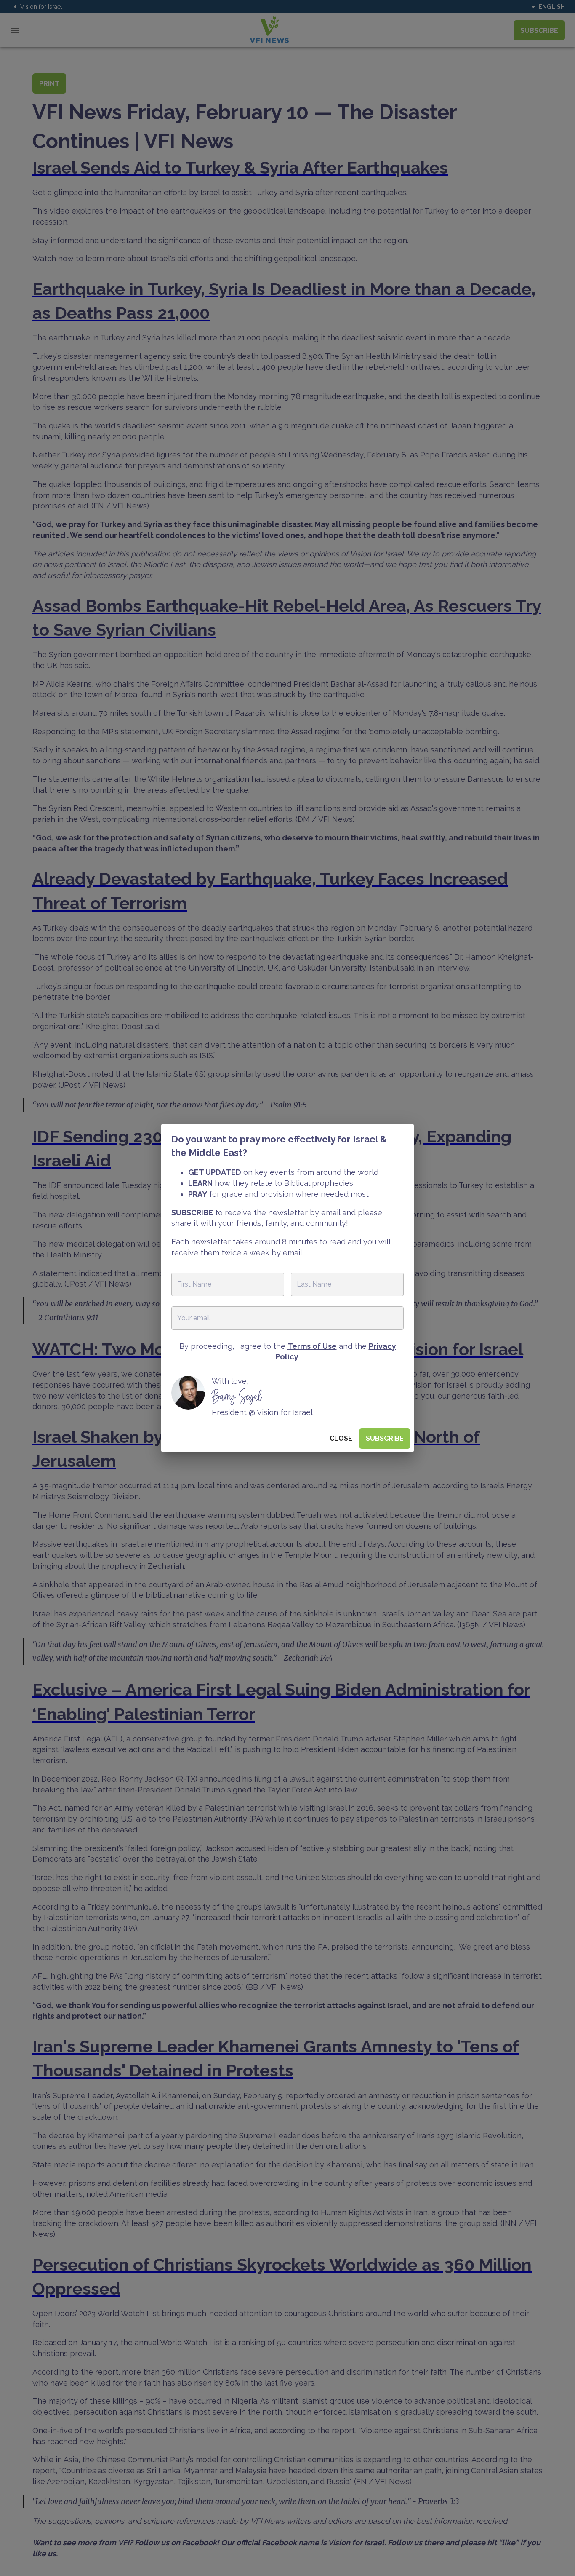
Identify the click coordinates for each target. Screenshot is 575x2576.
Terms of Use (312, 1346)
